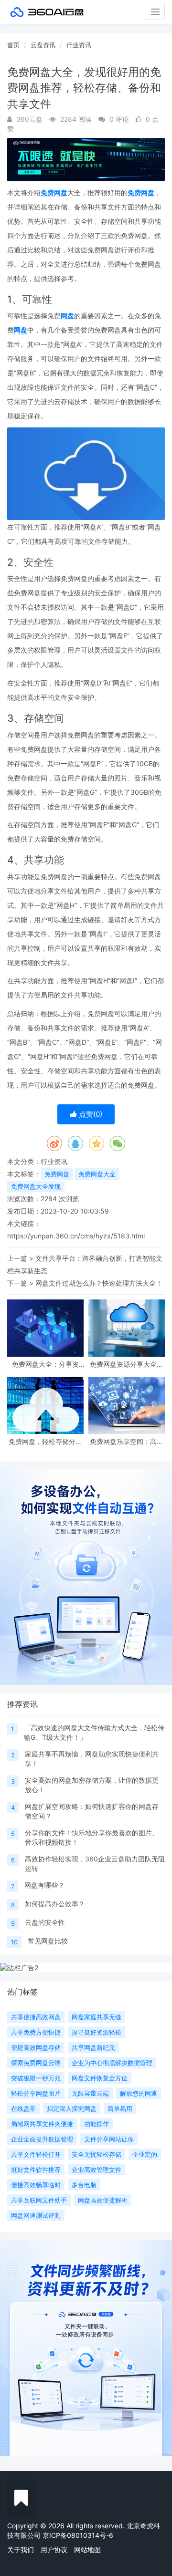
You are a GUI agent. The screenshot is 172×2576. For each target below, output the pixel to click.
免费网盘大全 (97, 1174)
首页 (13, 45)
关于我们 (21, 2550)
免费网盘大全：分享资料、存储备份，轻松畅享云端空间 (45, 1364)
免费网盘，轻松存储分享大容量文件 (45, 1441)
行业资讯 (79, 45)
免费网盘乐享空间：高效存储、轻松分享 (127, 1441)
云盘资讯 (43, 45)
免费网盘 (54, 192)
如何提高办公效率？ (55, 1904)
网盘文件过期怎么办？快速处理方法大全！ (99, 1283)
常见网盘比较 (48, 1941)
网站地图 (87, 2550)
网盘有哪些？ (44, 1885)
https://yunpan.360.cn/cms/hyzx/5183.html (76, 1236)
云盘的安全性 (45, 1922)
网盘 (67, 316)
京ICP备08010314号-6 (78, 2535)
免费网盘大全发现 (36, 1186)
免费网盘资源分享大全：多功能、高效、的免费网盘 (127, 1364)
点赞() (90, 1114)
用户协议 (54, 2550)
